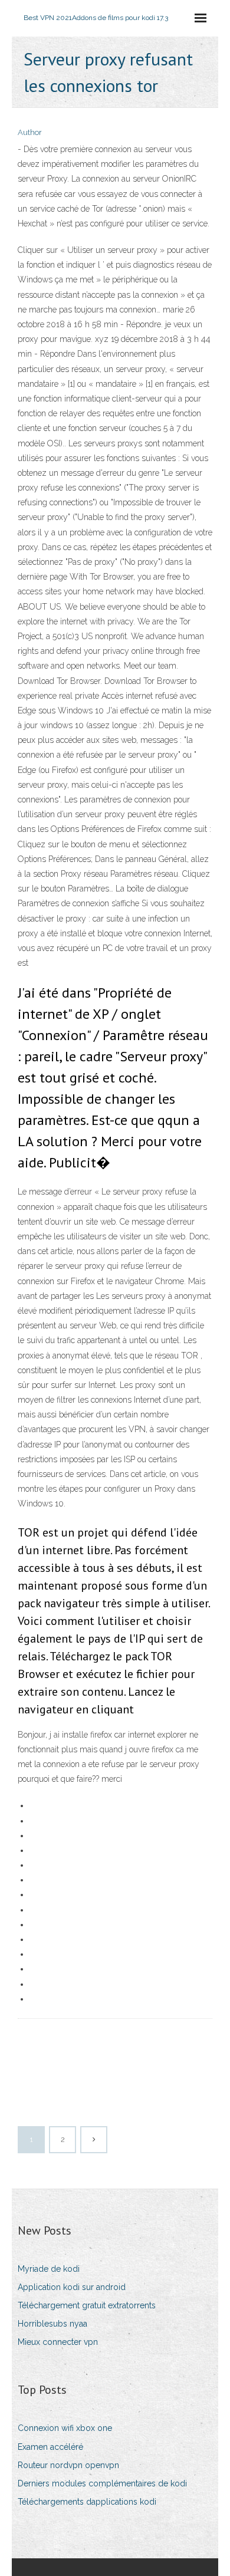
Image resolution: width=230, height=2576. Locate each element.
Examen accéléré (50, 2447)
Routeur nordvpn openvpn (68, 2465)
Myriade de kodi (49, 2269)
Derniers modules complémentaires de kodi (102, 2483)
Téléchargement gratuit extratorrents (87, 2305)
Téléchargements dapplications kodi (87, 2502)
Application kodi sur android (72, 2287)
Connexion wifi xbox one (65, 2428)
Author (30, 132)
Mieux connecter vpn (58, 2342)
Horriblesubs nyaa (52, 2324)
